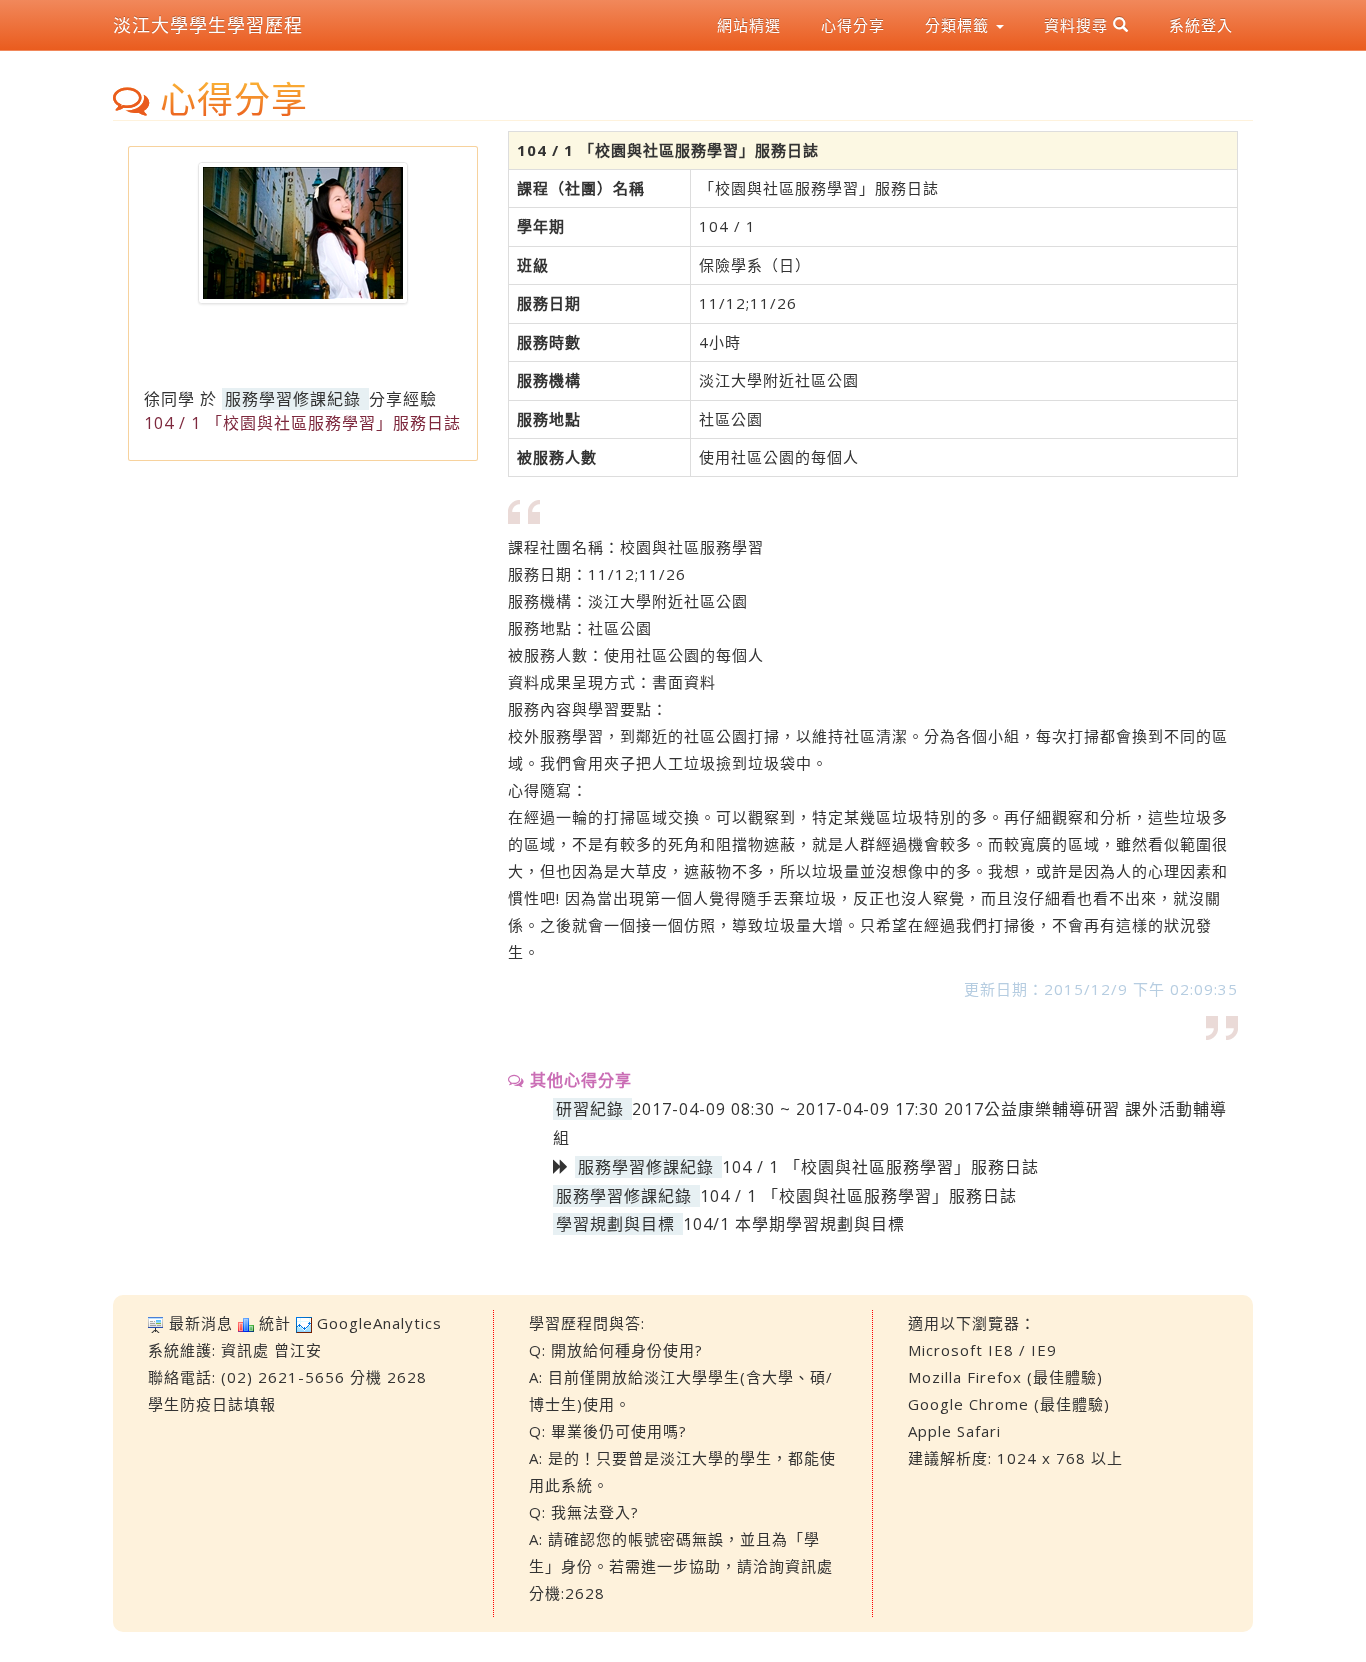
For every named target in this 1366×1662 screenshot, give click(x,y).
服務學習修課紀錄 (293, 399)
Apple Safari (954, 1431)
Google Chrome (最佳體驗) (1009, 1404)
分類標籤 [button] (959, 25)
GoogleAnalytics (379, 1323)
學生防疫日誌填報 (212, 1404)
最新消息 (201, 1323)
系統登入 (1201, 25)
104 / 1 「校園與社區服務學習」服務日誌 (858, 1196)
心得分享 (853, 25)
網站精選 (749, 25)
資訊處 (245, 1350)
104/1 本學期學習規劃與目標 (794, 1224)
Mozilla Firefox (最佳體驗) (1005, 1377)
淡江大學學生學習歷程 (208, 25)
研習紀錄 (590, 1109)
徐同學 (169, 399)
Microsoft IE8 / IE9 (982, 1350)
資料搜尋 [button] (1078, 25)
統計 (275, 1323)
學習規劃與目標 (615, 1224)
